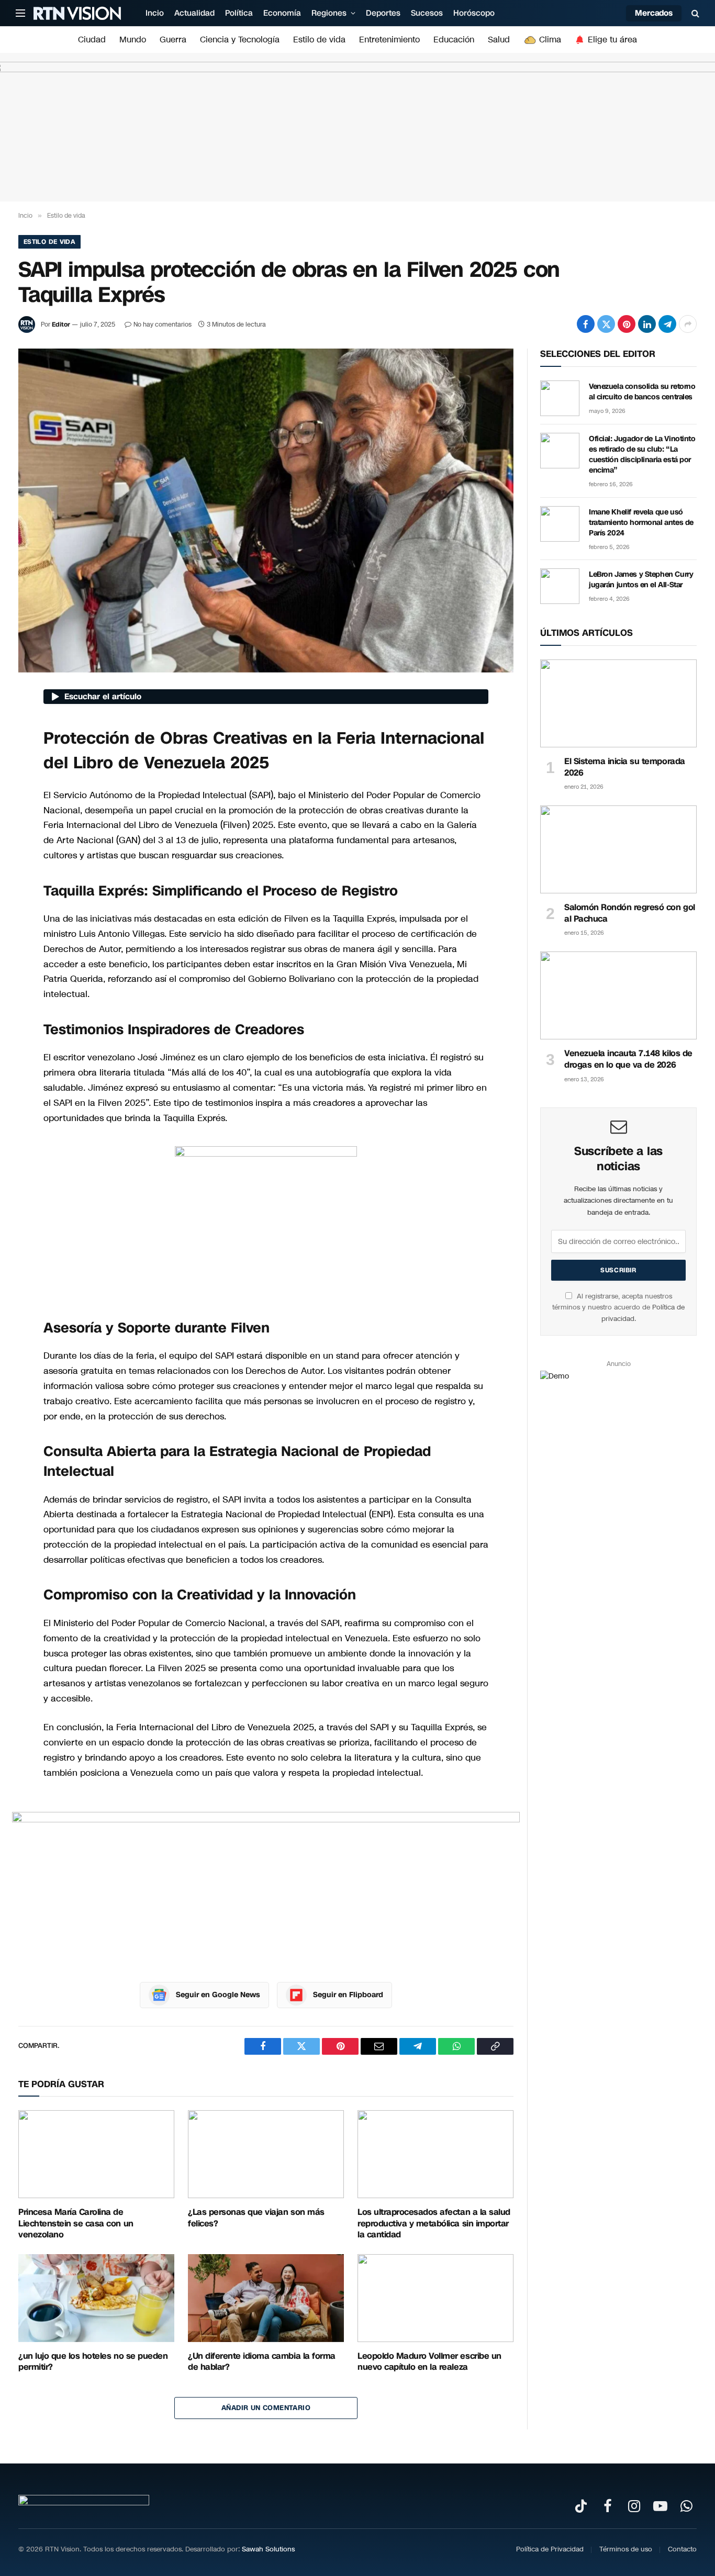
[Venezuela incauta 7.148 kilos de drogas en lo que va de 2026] (618, 995)
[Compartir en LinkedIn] (647, 324)
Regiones (329, 13)
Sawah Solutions (268, 2549)
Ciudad (92, 40)
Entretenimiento (389, 40)
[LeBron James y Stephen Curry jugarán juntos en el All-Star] (560, 586)
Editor (61, 324)
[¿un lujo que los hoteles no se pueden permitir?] (96, 2298)
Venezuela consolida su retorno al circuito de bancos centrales (642, 392)
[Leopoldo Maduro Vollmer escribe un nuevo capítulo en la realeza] (435, 2298)
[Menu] (20, 13)
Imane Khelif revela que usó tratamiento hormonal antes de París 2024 (641, 523)
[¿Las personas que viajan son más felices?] (266, 2154)
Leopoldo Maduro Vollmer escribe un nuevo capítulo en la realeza (429, 2362)
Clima (549, 40)
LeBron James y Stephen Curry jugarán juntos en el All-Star (641, 580)
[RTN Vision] (77, 13)
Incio (155, 13)
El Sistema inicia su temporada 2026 (625, 767)
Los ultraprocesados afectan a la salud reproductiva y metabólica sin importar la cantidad (434, 2224)
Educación (454, 40)
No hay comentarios (163, 324)
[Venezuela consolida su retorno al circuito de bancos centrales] (560, 398)
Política (239, 13)
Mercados (654, 13)
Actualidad (194, 13)
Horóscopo (474, 13)
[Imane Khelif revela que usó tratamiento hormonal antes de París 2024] (560, 524)
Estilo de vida (319, 40)
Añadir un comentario (266, 2408)
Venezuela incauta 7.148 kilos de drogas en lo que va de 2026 (628, 1059)
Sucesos (427, 13)
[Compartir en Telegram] (667, 324)
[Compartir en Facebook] (586, 324)
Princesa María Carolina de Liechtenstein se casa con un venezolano (76, 2224)
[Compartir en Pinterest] (627, 324)
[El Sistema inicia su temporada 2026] (618, 703)
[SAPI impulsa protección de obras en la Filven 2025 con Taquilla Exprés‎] (266, 510)
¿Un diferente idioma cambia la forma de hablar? (262, 2362)
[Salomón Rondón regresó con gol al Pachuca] (618, 849)
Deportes (383, 13)
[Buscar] (694, 13)
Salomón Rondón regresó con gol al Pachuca (630, 913)
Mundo (133, 40)
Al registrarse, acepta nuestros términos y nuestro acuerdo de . (618, 1308)
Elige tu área (611, 40)
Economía (282, 13)
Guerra (173, 40)
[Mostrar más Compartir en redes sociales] (688, 324)
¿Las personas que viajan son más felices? (256, 2218)
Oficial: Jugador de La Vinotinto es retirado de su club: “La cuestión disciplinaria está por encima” (642, 455)
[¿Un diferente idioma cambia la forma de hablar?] (266, 2298)
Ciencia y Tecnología (240, 40)
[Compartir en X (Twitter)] (606, 324)
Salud (499, 40)
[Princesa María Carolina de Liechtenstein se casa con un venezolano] (96, 2154)
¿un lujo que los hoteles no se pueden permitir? (93, 2362)
